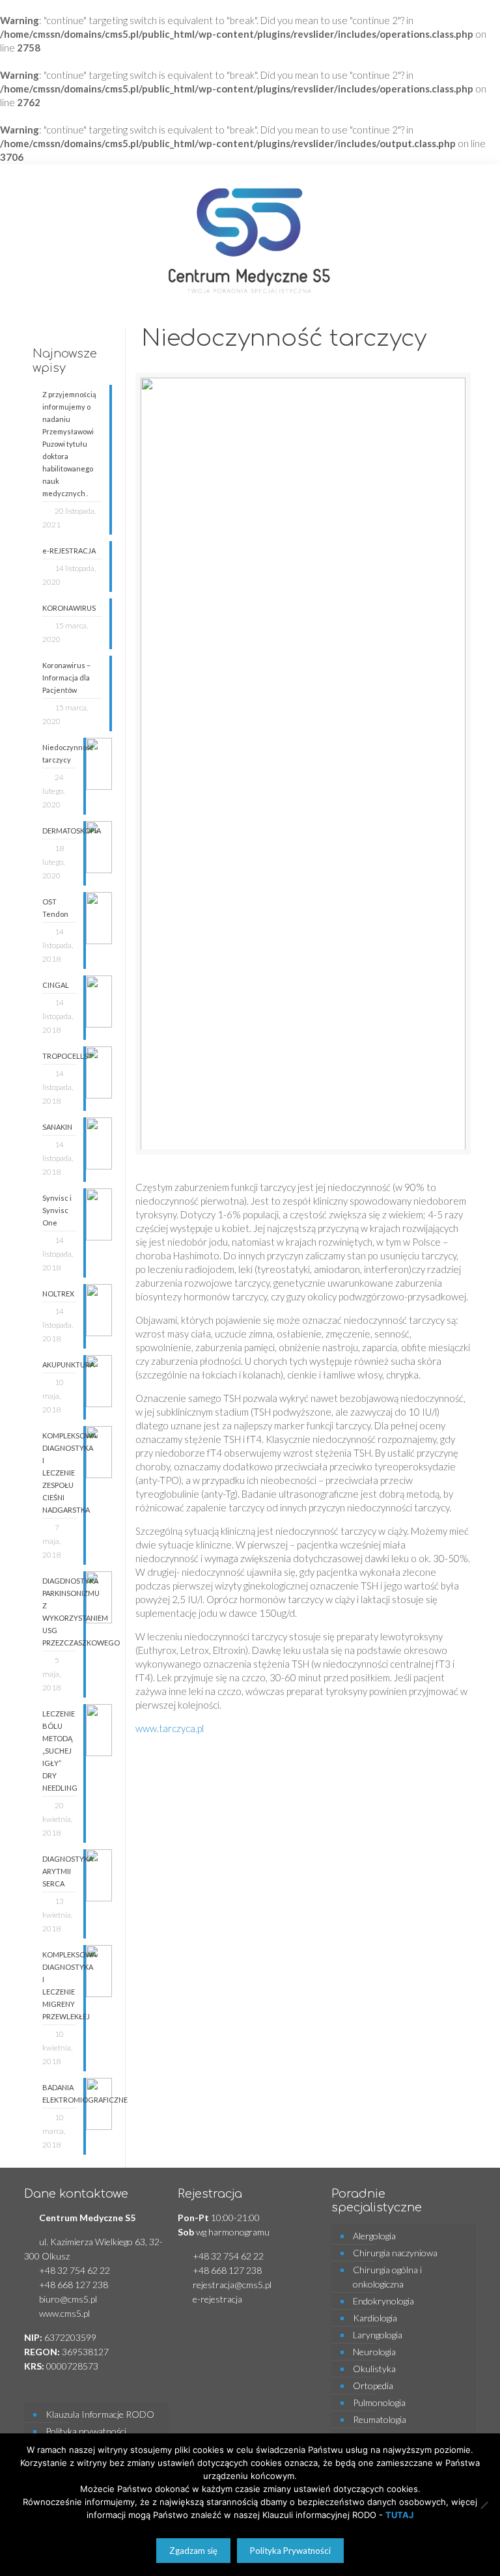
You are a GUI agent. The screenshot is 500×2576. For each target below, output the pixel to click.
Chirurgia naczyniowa (395, 2253)
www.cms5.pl (64, 2313)
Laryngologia (378, 2335)
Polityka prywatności (86, 2431)
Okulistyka (374, 2369)
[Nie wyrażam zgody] (484, 2505)
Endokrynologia (383, 2301)
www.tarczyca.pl (170, 1728)
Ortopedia (373, 2386)
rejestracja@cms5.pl (232, 2285)
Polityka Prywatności (290, 2551)
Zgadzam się (193, 2551)
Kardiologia (375, 2318)
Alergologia (374, 2236)
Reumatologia (380, 2419)
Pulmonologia (379, 2402)
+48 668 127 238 (74, 2285)
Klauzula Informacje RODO (100, 2414)
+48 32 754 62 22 (75, 2270)
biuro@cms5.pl (68, 2299)
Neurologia (374, 2352)
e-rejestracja (217, 2299)
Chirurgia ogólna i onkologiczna (387, 2277)
